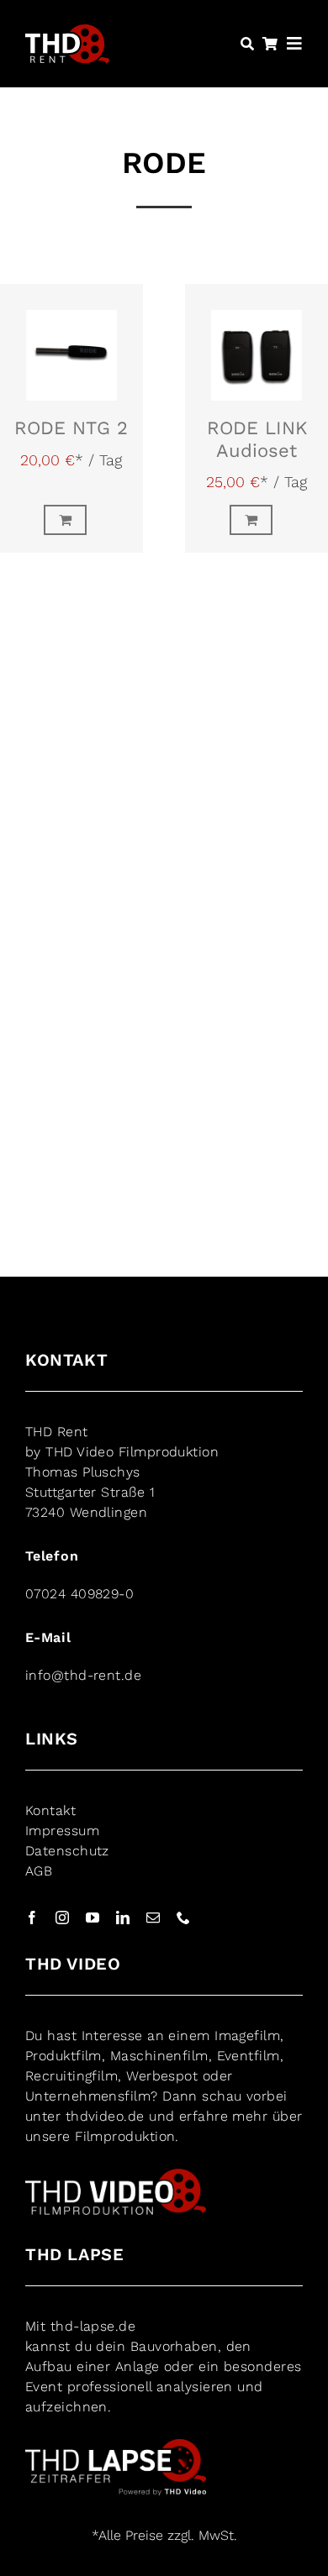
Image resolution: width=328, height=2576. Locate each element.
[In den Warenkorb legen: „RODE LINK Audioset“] (257, 520)
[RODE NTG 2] (71, 343)
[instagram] (62, 1918)
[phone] (183, 1918)
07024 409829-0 (79, 1594)
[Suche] (247, 44)
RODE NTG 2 (71, 428)
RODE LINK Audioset (257, 439)
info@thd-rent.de (83, 1675)
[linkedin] (123, 1918)
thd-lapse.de (93, 2326)
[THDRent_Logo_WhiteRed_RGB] (67, 33)
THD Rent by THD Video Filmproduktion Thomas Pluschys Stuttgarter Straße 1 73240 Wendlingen (122, 1472)
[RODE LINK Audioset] (257, 343)
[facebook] (32, 1918)
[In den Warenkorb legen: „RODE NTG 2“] (71, 520)
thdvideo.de (105, 2116)
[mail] (153, 1918)
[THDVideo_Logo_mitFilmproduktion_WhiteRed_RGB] (116, 2175)
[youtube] (93, 1918)
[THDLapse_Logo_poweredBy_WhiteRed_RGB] (116, 2445)
